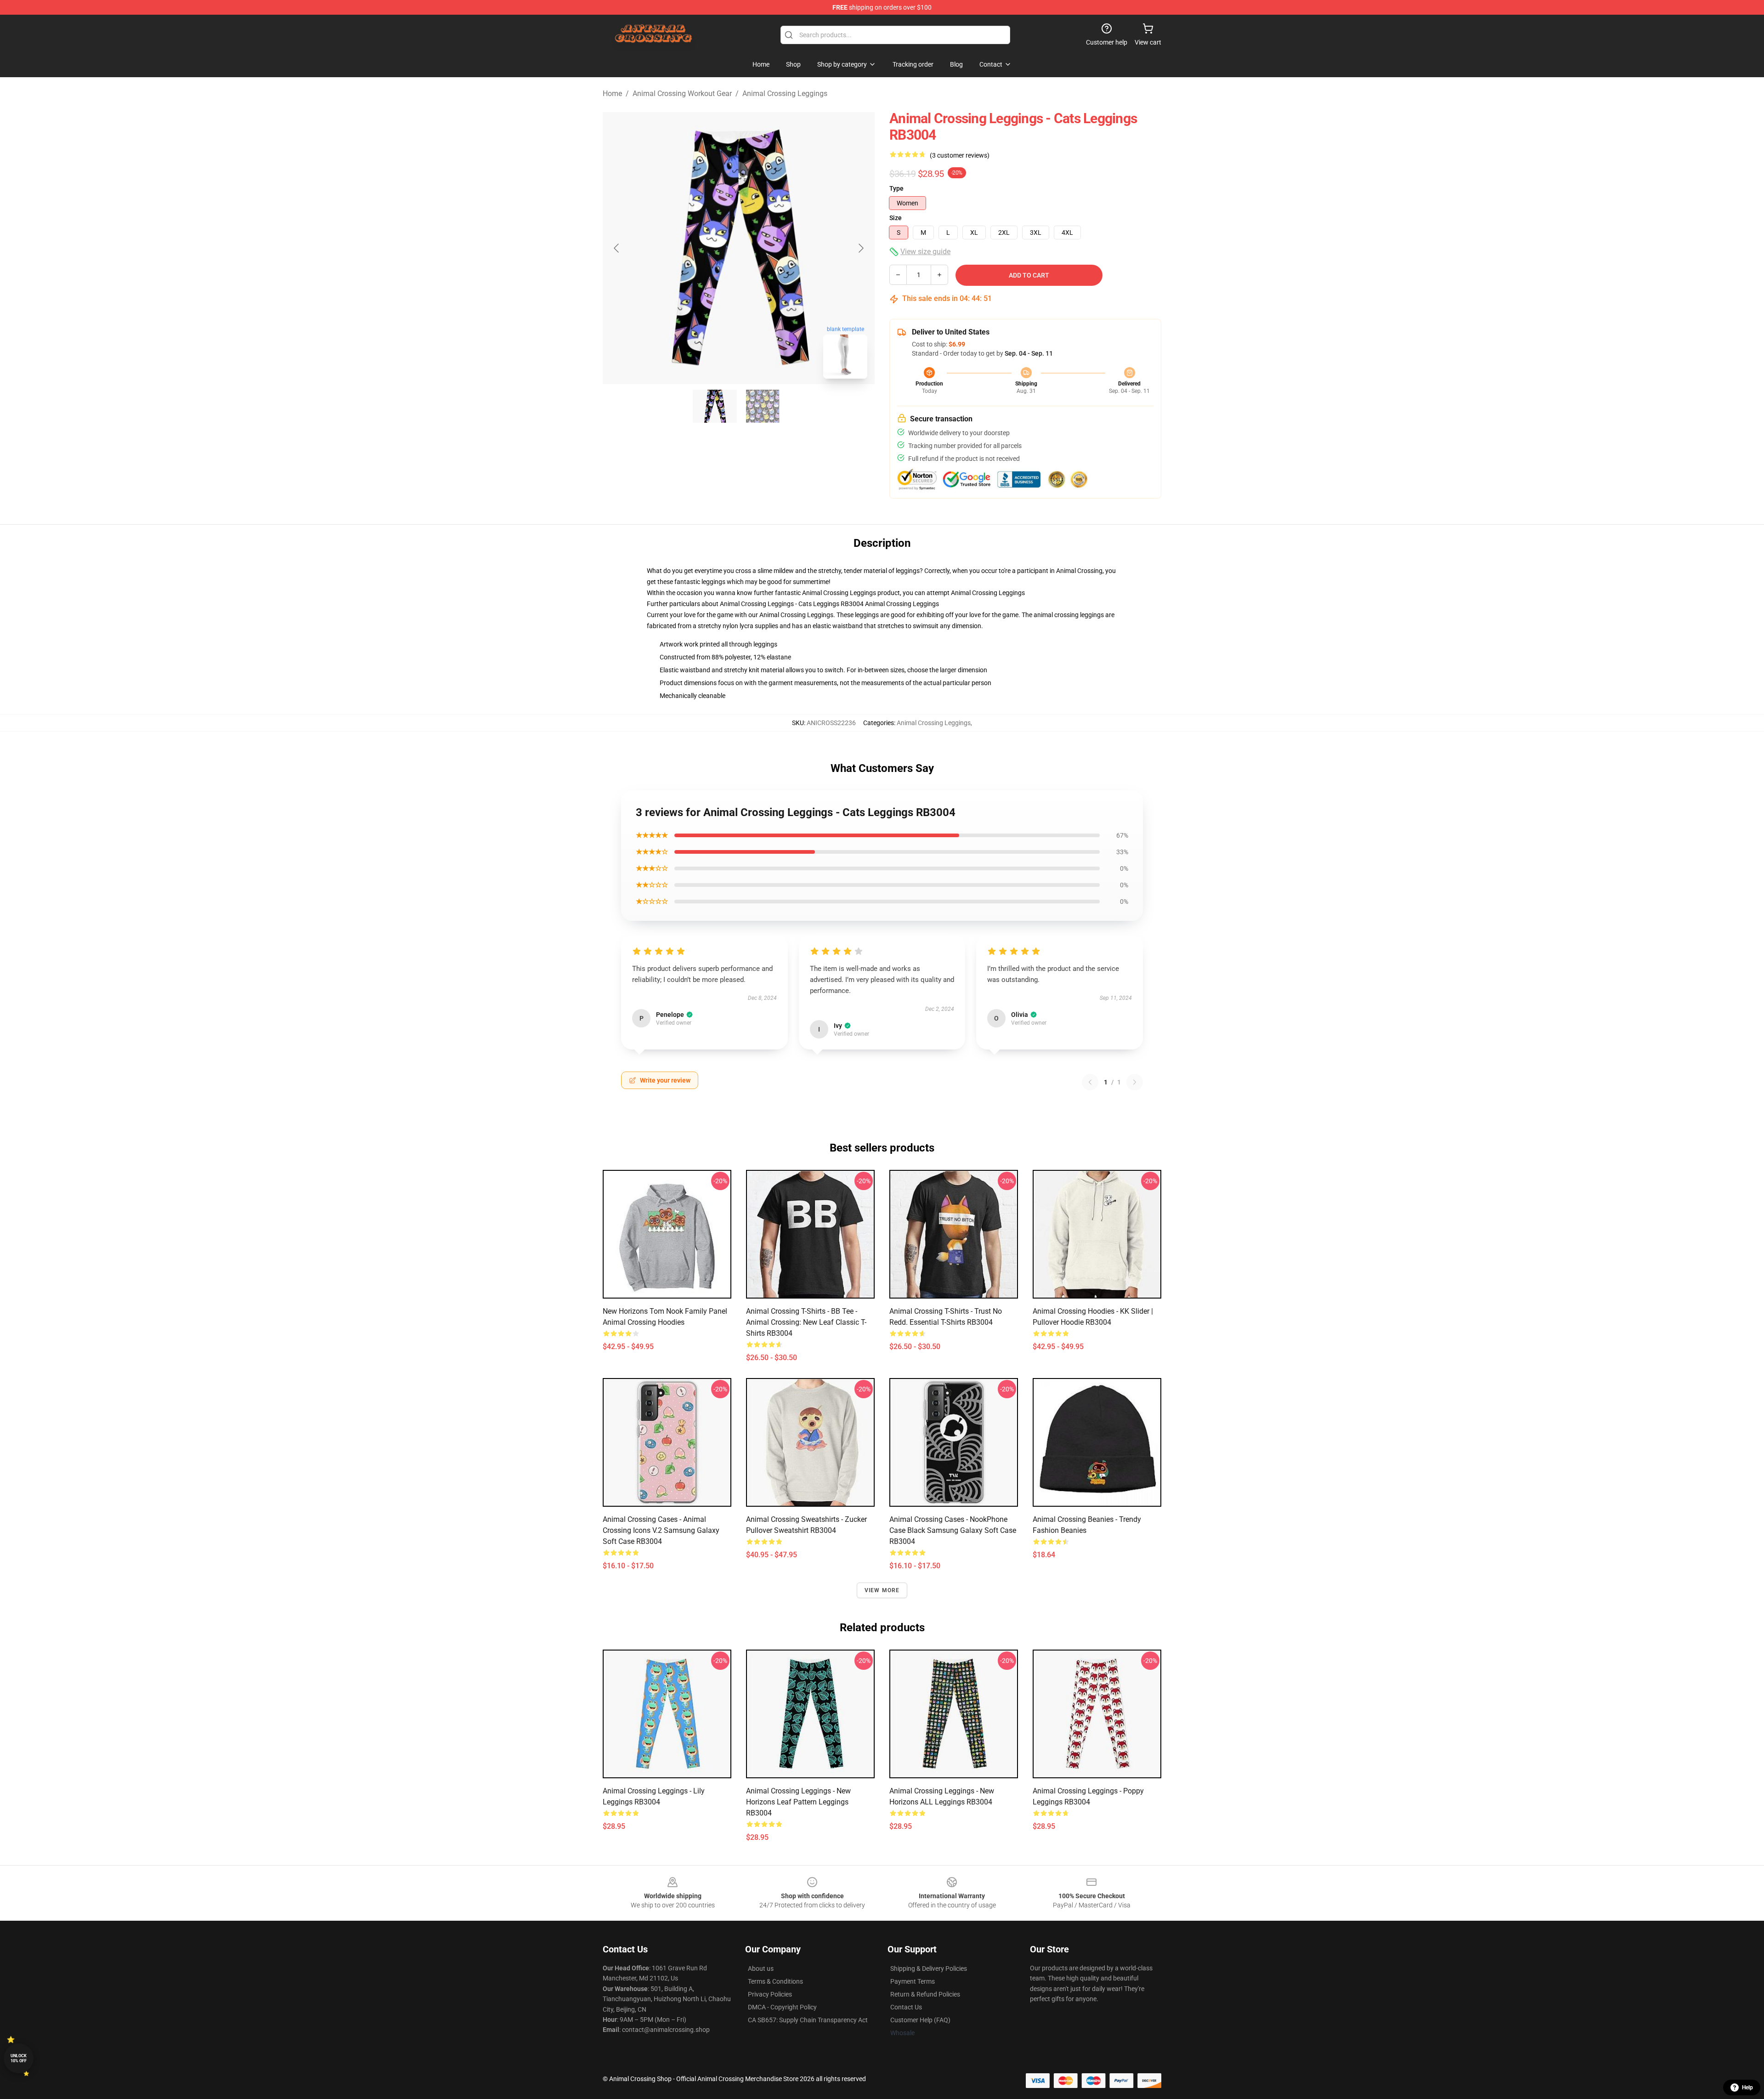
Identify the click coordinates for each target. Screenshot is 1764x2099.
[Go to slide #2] (763, 406)
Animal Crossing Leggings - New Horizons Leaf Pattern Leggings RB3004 (798, 1802)
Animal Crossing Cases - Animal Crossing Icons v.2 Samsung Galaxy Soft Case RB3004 (661, 1530)
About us (761, 1969)
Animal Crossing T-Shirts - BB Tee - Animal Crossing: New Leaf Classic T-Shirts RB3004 (806, 1322)
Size (896, 218)
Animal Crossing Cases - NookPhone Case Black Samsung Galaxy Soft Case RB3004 (953, 1530)
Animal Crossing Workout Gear (682, 94)
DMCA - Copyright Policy (782, 2007)
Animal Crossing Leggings (785, 94)
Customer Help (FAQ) (920, 2020)
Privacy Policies (770, 1994)
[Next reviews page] (1135, 1082)
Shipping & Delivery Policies (929, 1969)
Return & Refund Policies (925, 1994)
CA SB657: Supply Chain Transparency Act (808, 2020)
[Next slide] (860, 248)
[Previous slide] (617, 248)
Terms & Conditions (775, 1981)
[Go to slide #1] (715, 406)
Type (896, 188)
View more (882, 1590)
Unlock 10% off (19, 2058)
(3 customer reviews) (960, 155)
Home (612, 94)
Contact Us (906, 2007)
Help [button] (1747, 2088)
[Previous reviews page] (1090, 1082)
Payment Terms (913, 1981)
